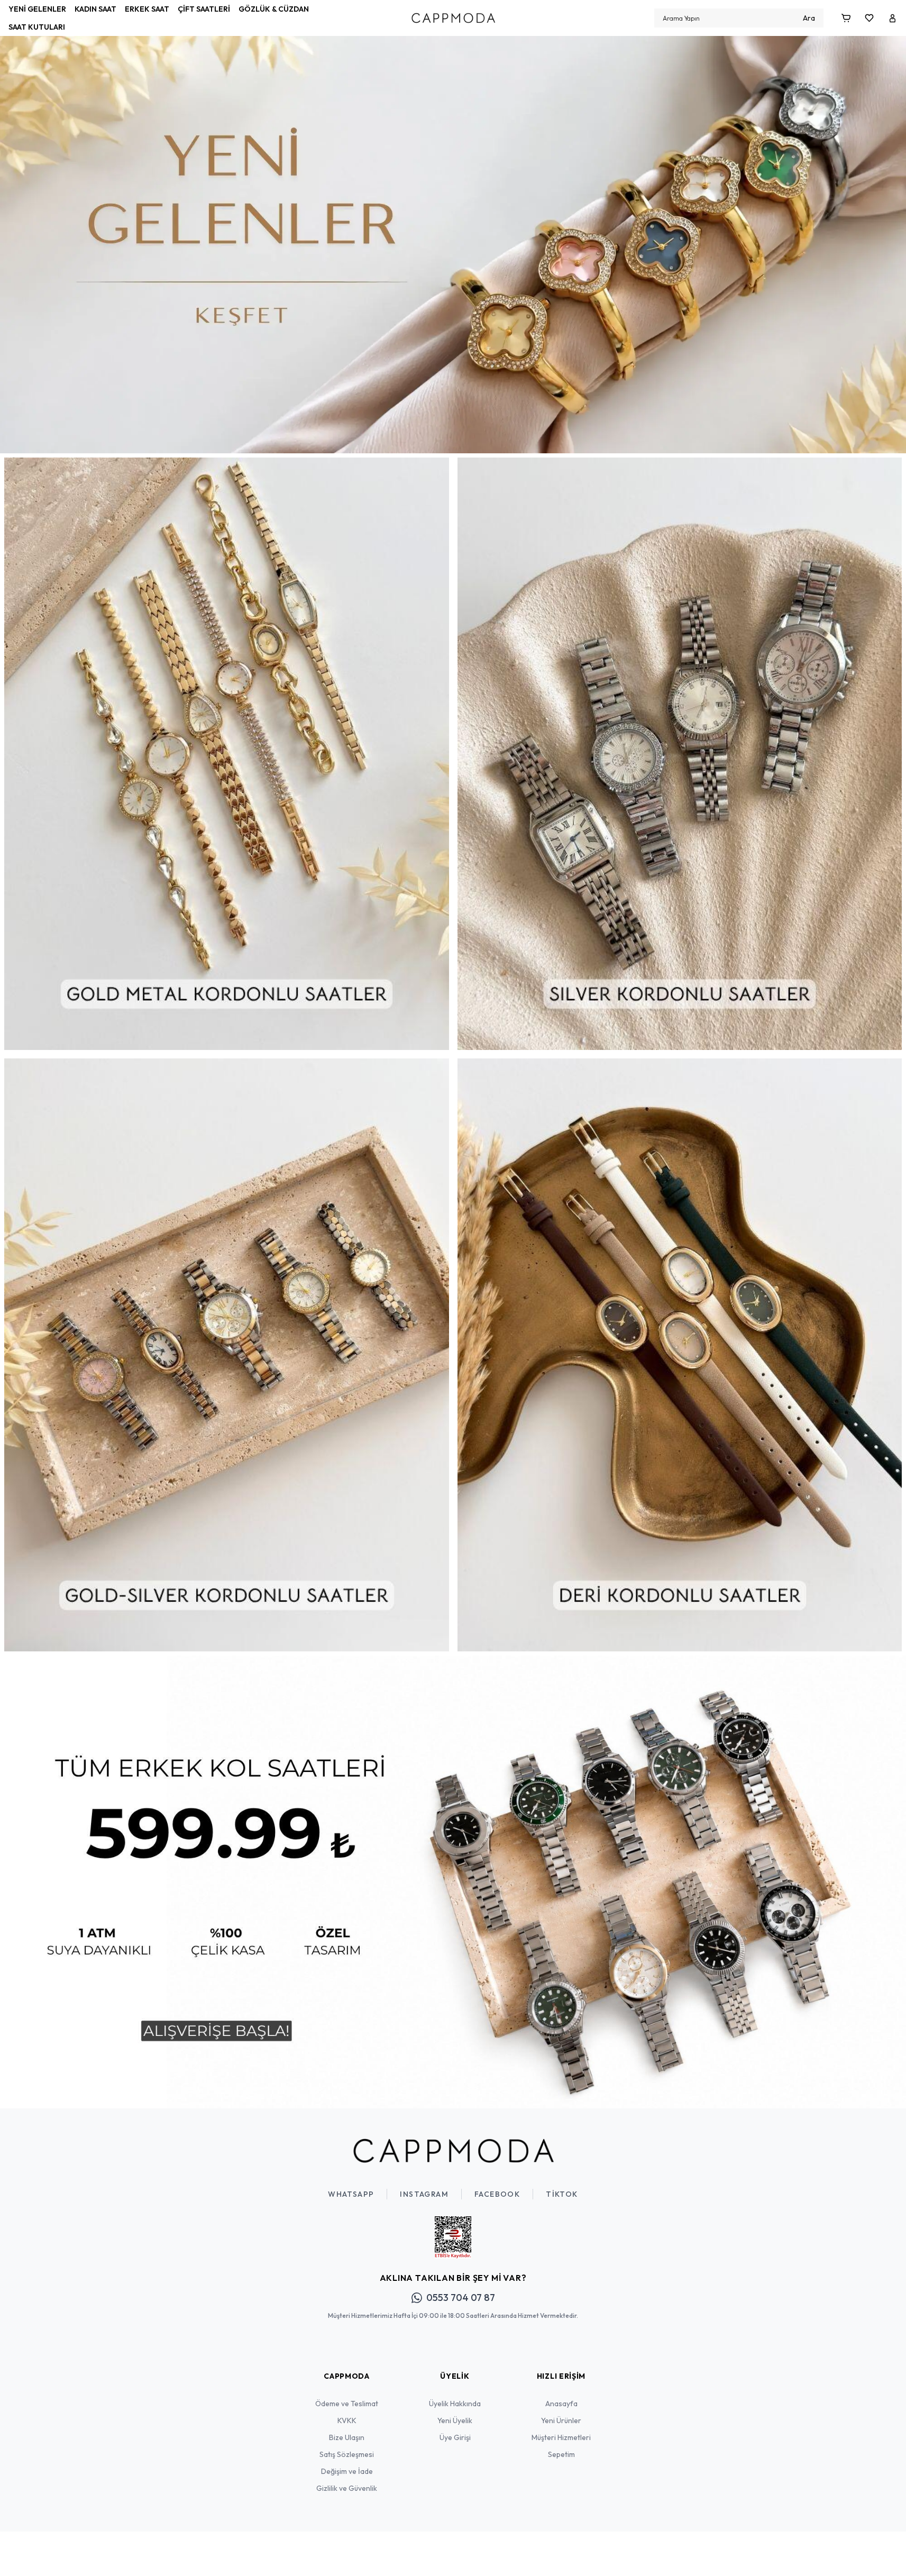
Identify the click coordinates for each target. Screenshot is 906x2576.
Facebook (497, 2194)
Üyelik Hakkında (455, 2404)
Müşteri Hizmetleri (561, 2437)
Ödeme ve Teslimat (347, 2404)
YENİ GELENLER (37, 9)
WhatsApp (351, 2194)
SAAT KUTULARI (37, 27)
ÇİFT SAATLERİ (204, 9)
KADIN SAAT (95, 9)
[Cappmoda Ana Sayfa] (453, 2151)
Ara (809, 18)
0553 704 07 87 (461, 2298)
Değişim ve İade (347, 2471)
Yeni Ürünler (561, 2420)
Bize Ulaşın (347, 2437)
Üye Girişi (455, 2437)
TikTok (562, 2194)
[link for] (453, 227)
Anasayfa (561, 2404)
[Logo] (453, 18)
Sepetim (561, 2454)
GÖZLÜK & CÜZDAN (274, 9)
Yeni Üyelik (455, 2420)
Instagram (424, 2194)
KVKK (347, 2420)
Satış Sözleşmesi (347, 2454)
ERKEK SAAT (147, 9)
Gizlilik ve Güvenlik (347, 2488)
